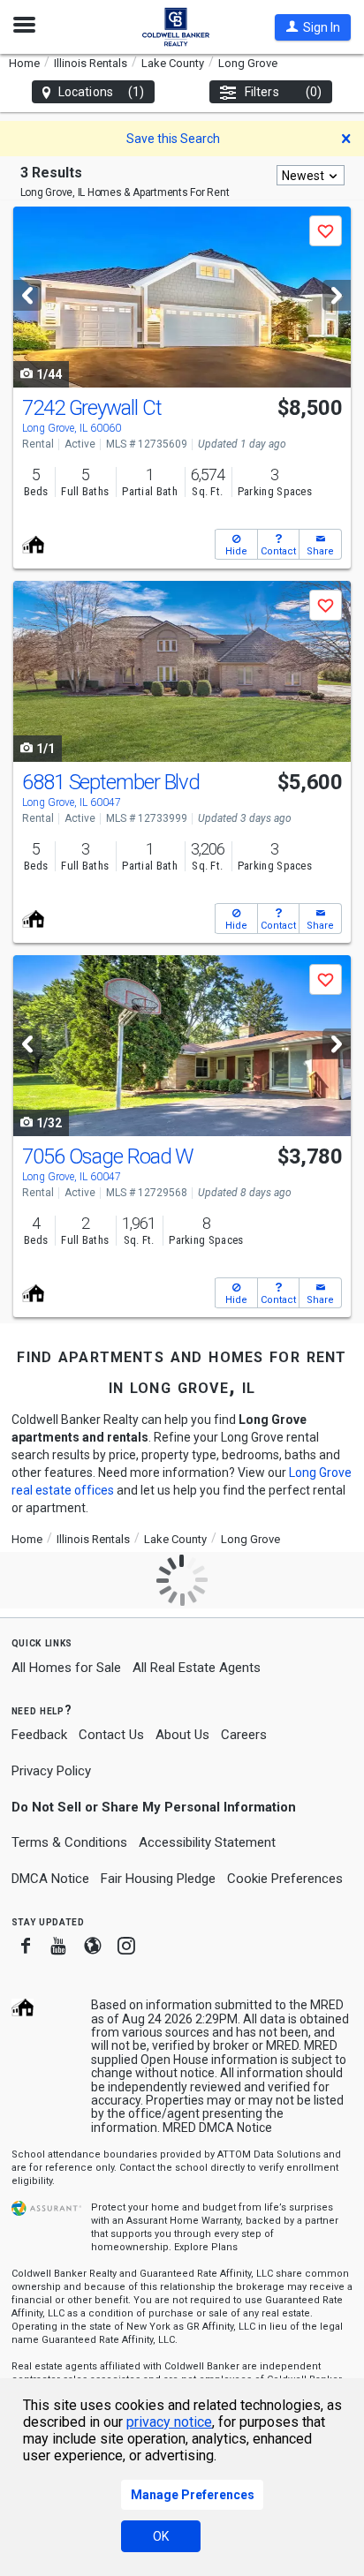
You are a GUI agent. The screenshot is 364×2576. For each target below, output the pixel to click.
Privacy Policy (51, 1771)
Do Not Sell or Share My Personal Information (154, 1807)
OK (161, 2536)
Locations (101, 92)
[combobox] (311, 175)
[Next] (337, 295)
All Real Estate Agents (197, 1668)
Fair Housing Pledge (158, 1879)
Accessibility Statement (207, 1842)
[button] (313, 27)
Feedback (39, 1735)
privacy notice (169, 2422)
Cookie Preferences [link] (285, 1879)
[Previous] (27, 295)
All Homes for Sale (66, 1668)
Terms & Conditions (69, 1842)
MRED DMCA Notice (217, 2128)
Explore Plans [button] (206, 2247)
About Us (182, 1735)
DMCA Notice (50, 1879)
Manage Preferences (193, 2495)
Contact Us (111, 1735)
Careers (244, 1735)
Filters (283, 92)
